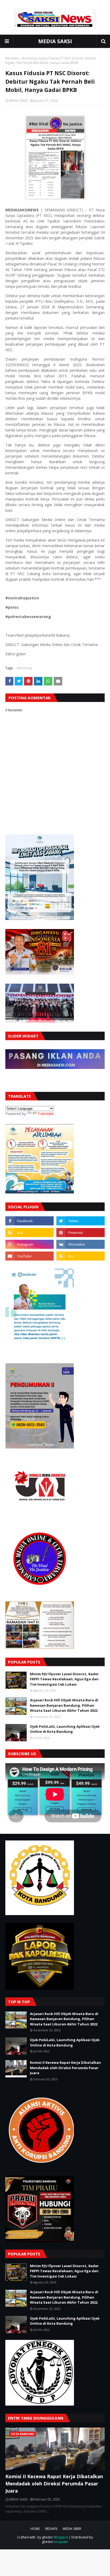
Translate (46, 1114)
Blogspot (61, 2537)
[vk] (80, 1244)
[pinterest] (80, 1233)
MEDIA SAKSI (55, 41)
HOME (35, 2529)
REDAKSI (51, 2529)
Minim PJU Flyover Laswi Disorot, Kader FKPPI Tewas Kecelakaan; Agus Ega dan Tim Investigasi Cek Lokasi (64, 1679)
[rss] (30, 1233)
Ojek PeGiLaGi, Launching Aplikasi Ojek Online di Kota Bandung (65, 1729)
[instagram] (30, 1244)
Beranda (12, 58)
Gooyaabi (61, 2542)
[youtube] (30, 1256)
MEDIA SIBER (72, 2529)
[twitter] (80, 1221)
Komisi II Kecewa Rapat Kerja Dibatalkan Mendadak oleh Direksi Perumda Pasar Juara (65, 2068)
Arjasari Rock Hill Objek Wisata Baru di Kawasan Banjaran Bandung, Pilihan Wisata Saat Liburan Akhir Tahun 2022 (64, 1705)
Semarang (29, 58)
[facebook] (30, 1221)
